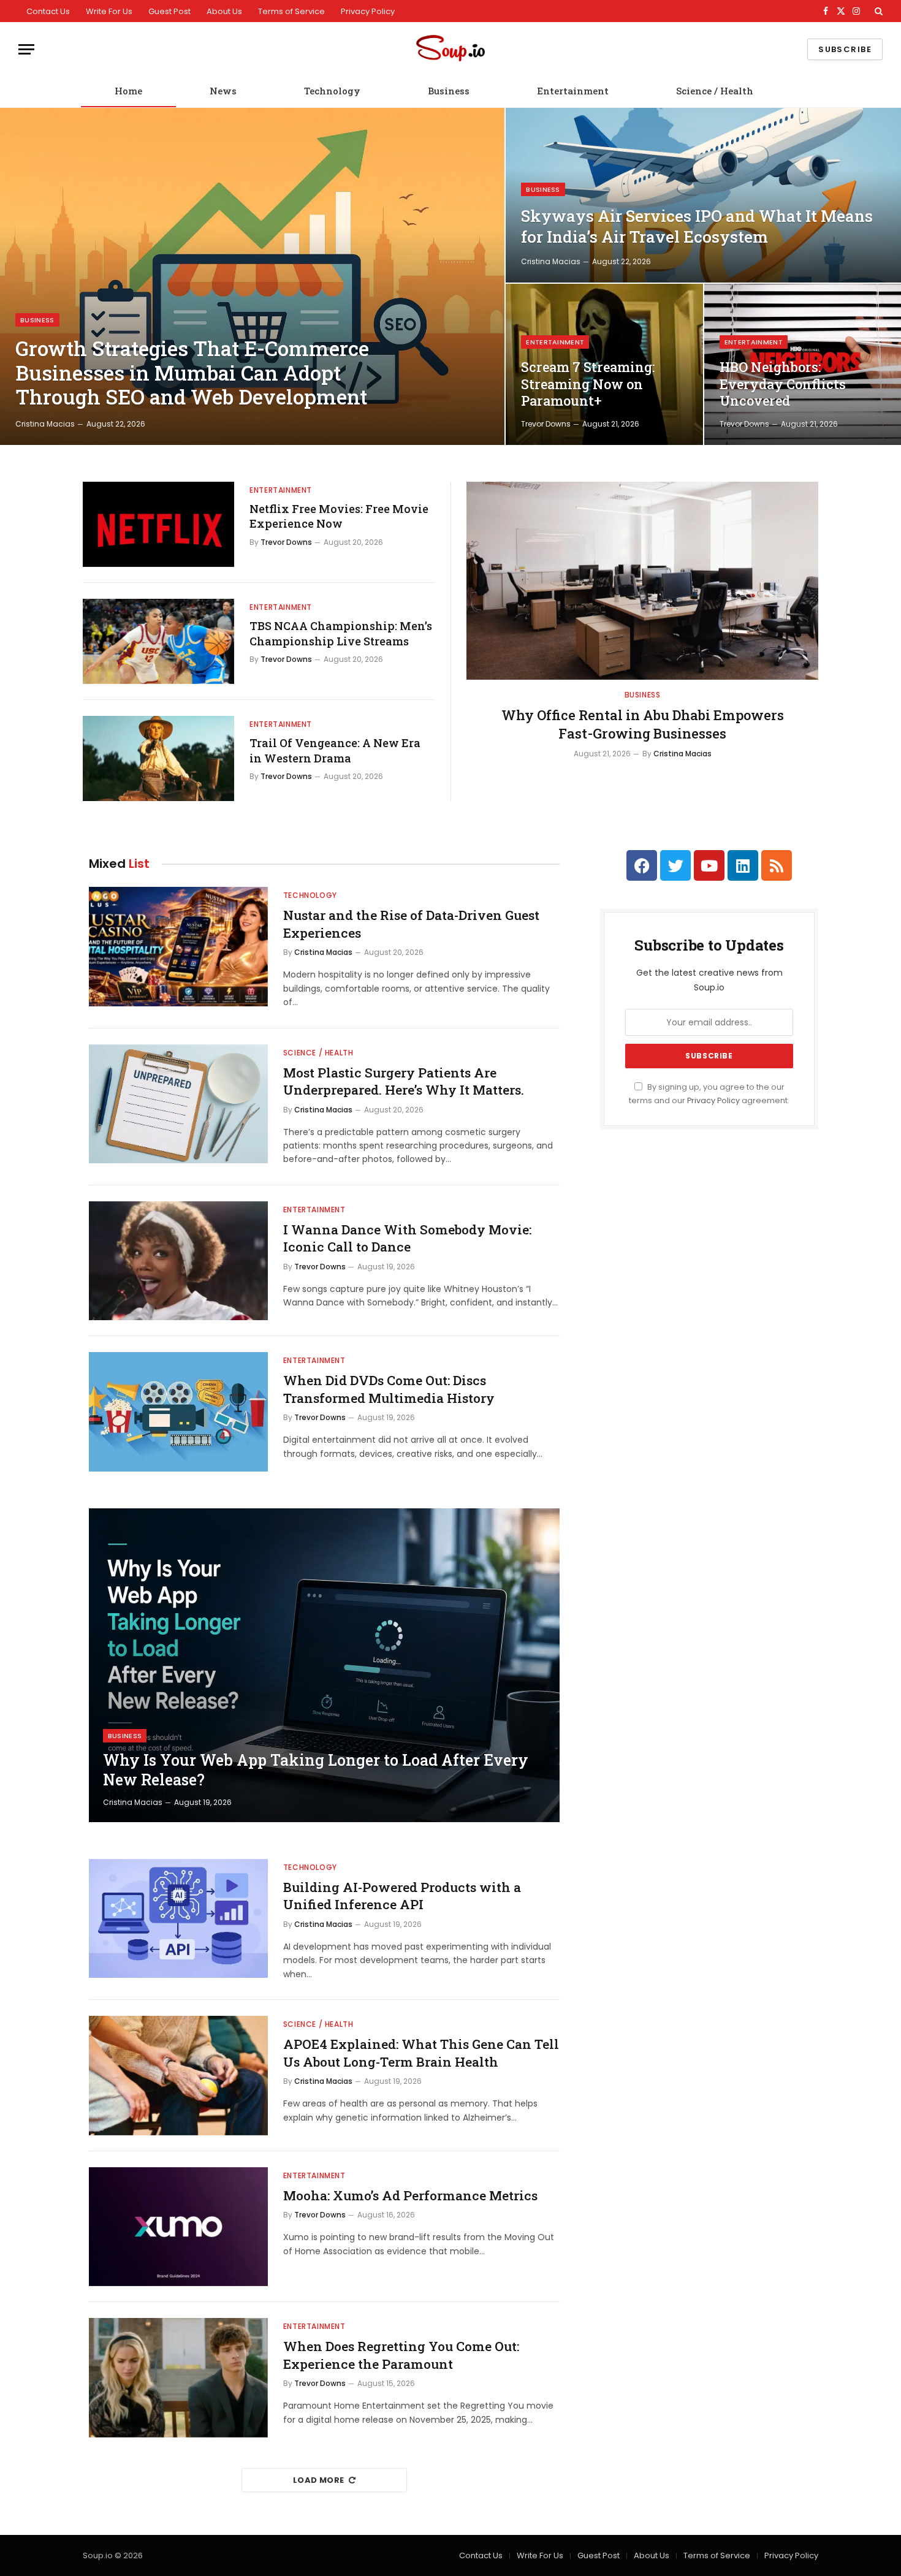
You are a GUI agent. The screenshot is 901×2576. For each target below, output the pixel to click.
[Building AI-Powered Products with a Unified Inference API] (178, 1919)
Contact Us (48, 11)
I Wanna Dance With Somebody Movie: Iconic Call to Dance (407, 1238)
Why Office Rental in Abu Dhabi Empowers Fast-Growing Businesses (643, 724)
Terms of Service (291, 11)
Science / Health (715, 91)
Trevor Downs (546, 424)
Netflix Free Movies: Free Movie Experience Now (339, 516)
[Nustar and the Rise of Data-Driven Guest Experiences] (178, 947)
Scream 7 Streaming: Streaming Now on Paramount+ (588, 384)
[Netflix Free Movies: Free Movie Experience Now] (158, 524)
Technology (332, 91)
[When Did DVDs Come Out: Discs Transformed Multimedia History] (178, 1412)
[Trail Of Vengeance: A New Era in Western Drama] (158, 758)
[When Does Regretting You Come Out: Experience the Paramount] (178, 2378)
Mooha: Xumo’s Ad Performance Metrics (410, 2195)
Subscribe (845, 49)
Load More (319, 2480)
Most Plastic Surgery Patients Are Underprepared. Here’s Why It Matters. (404, 1081)
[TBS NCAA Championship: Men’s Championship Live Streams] (158, 641)
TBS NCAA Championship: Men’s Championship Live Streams (341, 633)
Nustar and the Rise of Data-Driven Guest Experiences (411, 924)
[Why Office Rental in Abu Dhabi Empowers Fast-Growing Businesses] (642, 581)
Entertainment (573, 91)
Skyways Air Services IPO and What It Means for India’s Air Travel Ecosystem (697, 226)
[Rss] (777, 865)
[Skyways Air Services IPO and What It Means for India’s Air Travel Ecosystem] (703, 195)
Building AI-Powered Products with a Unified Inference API (402, 1896)
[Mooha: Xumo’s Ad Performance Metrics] (178, 2227)
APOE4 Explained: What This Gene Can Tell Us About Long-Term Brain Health (421, 2053)
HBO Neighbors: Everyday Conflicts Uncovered (783, 384)
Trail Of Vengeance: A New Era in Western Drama (335, 750)
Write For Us (109, 11)
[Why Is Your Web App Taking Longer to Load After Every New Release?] (324, 1665)
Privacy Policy (368, 11)
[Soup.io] (450, 49)
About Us (224, 11)
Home (128, 91)
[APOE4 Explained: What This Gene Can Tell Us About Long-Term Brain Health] (178, 2076)
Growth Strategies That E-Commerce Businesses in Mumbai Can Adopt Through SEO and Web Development (192, 373)
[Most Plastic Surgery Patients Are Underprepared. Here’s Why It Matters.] (178, 1104)
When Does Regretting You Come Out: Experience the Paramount (401, 2355)
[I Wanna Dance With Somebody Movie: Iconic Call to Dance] (178, 1261)
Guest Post (169, 11)
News (223, 91)
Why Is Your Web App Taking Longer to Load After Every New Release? (316, 1770)
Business (449, 91)
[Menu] (26, 49)
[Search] (877, 11)
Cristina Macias (45, 424)
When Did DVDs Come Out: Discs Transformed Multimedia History (389, 1389)
